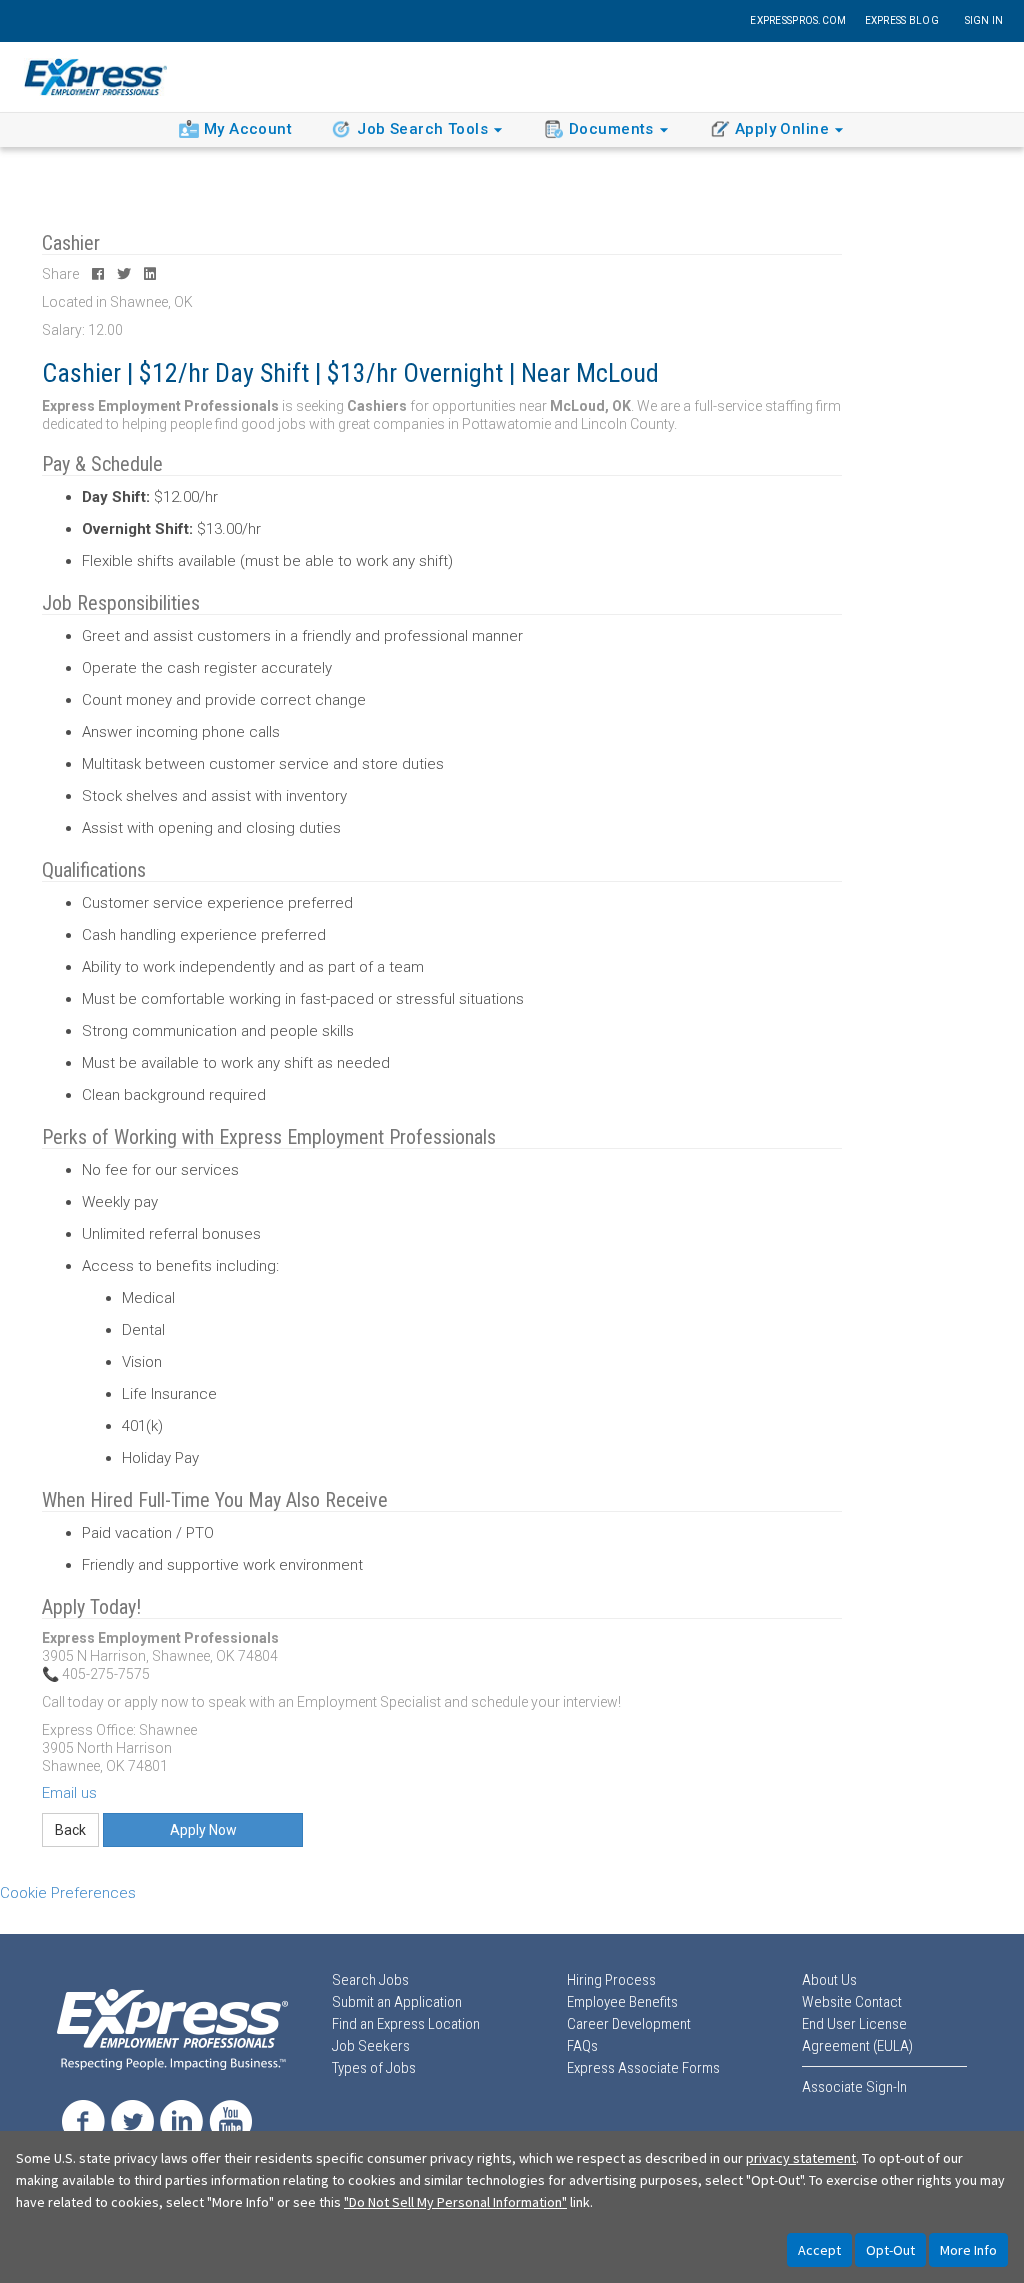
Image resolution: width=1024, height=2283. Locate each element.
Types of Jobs (374, 2068)
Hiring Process (611, 1980)
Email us (69, 1793)
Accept (819, 2250)
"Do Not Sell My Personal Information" (455, 2202)
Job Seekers (371, 2046)
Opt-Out (890, 2250)
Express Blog (902, 20)
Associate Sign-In (854, 2087)
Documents (611, 129)
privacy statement (801, 2158)
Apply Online (782, 129)
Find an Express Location (406, 2024)
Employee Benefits (622, 2002)
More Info (968, 2250)
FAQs (582, 2046)
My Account (248, 129)
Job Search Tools (422, 129)
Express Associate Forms (643, 2068)
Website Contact (852, 2002)
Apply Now (203, 1830)
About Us (829, 1980)
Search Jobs (370, 1980)
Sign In (984, 20)
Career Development (629, 2024)
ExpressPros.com (798, 20)
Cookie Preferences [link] (68, 1893)
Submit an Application (397, 2002)
